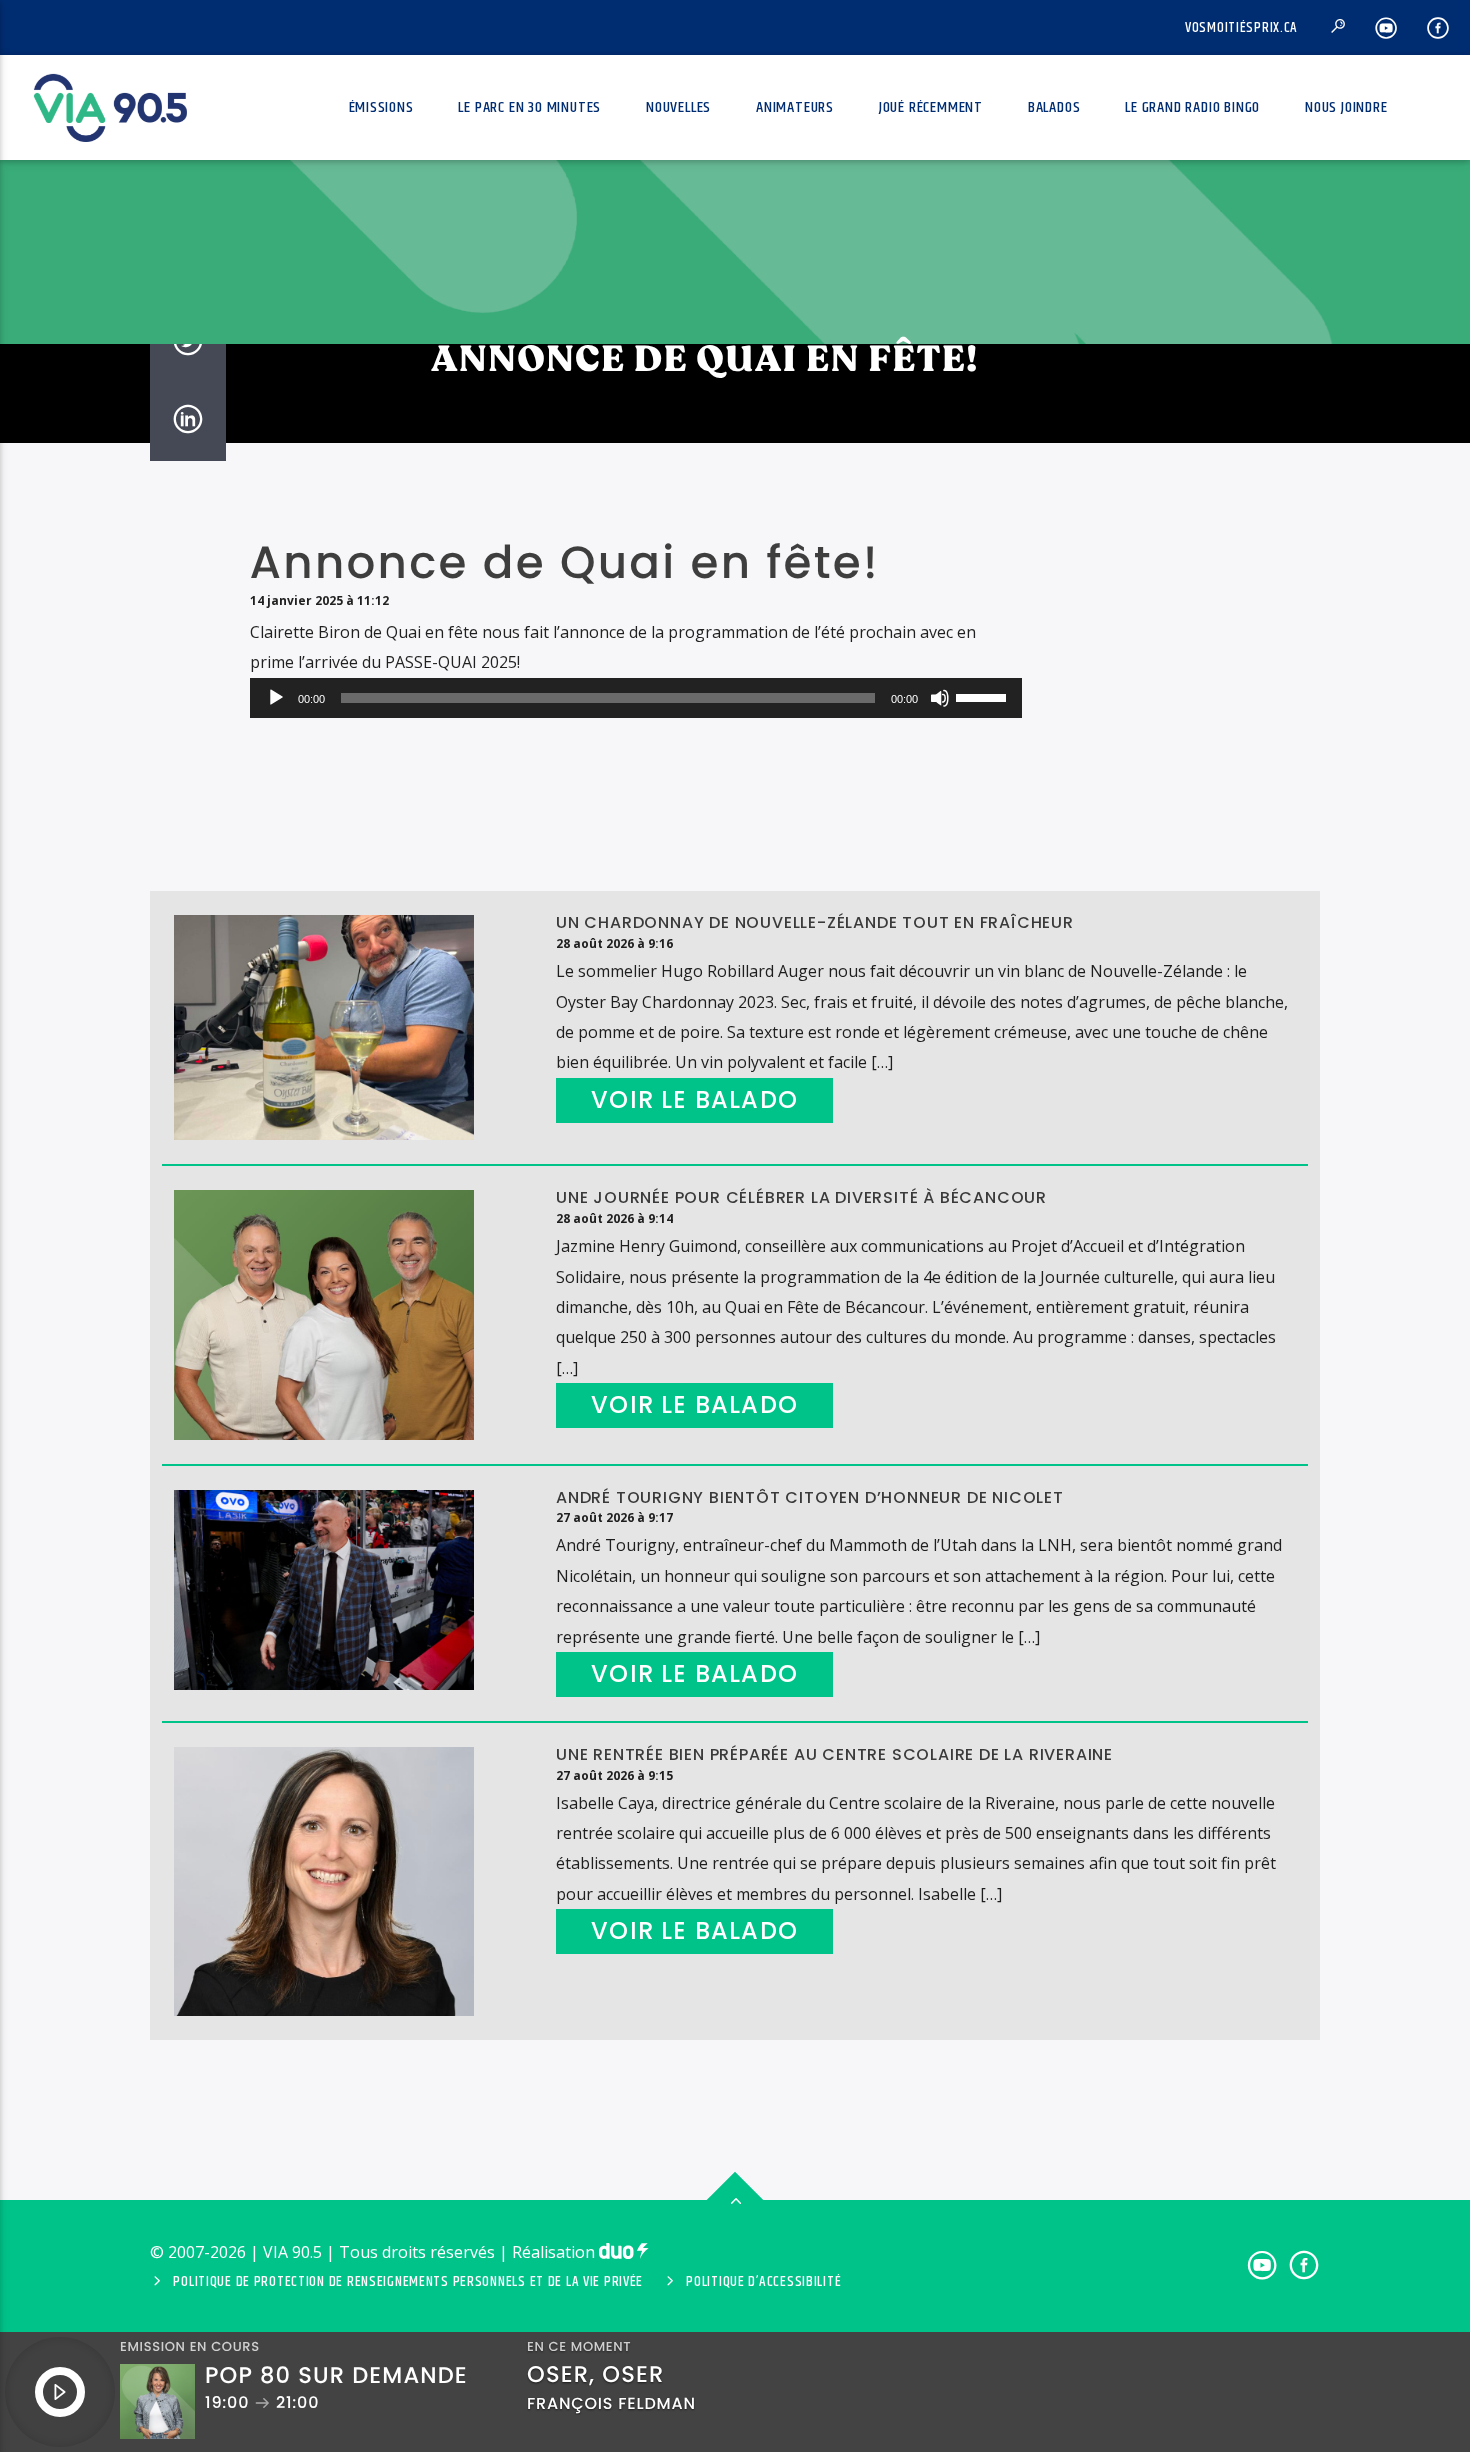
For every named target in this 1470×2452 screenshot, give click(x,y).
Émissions (381, 107)
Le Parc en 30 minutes (529, 107)
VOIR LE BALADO (694, 1099)
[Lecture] (276, 698)
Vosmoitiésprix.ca (1241, 28)
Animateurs (795, 107)
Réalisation (555, 2252)
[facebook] (1438, 27)
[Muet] (940, 698)
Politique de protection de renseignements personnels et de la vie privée (408, 2282)
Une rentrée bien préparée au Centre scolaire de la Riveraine (834, 1754)
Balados (1054, 107)
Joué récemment (931, 107)
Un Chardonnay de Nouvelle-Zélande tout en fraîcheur (815, 922)
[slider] (984, 696)
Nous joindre (1346, 107)
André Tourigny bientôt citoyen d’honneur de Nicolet (810, 1497)
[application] (636, 698)
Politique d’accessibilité (763, 2282)
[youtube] (1386, 27)
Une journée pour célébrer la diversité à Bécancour (801, 1197)
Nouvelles (678, 107)
